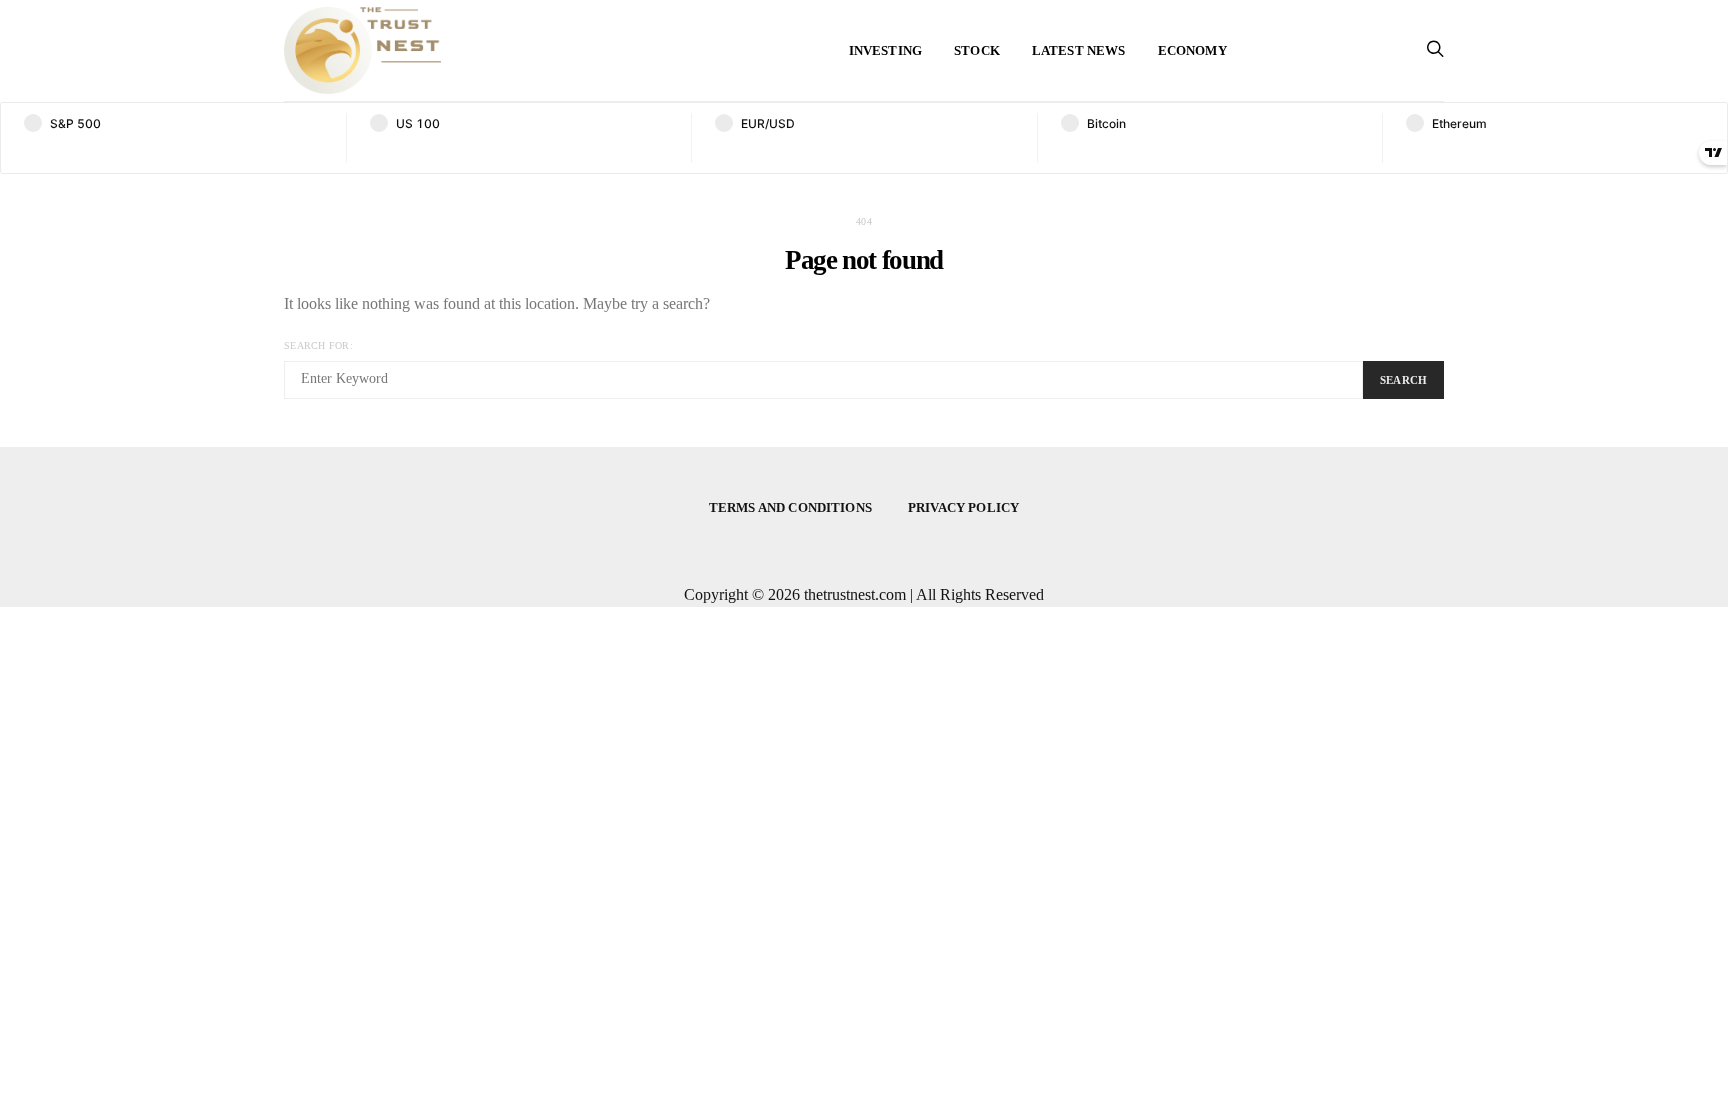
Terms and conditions (790, 507)
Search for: (318, 345)
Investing (885, 50)
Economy (1192, 50)
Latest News (1079, 50)
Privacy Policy (963, 507)
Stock (977, 50)
